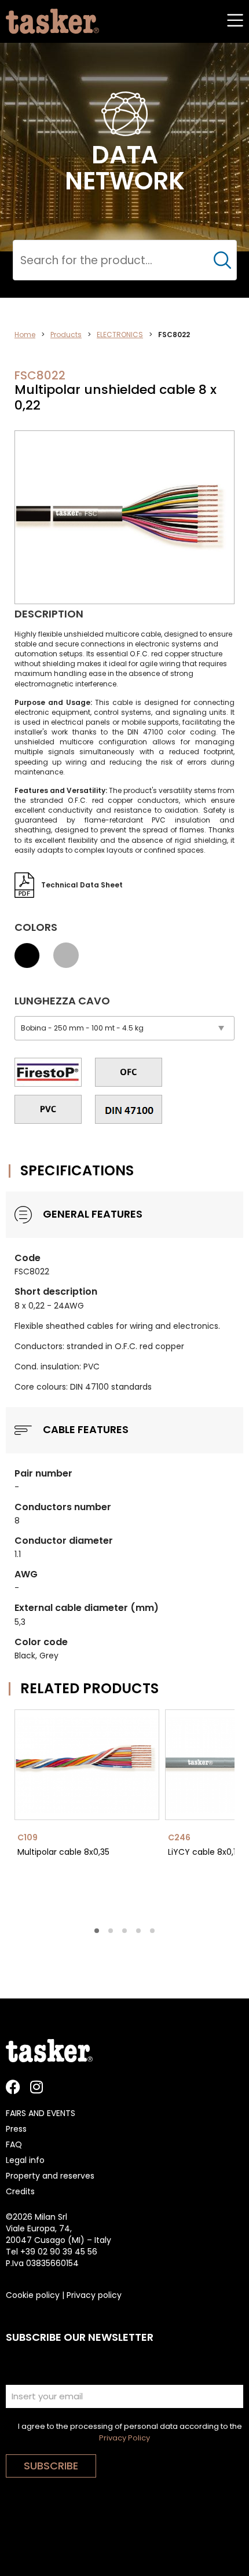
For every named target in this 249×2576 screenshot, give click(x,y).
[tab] (97, 1931)
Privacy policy (94, 2295)
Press (16, 2129)
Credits (20, 2191)
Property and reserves (50, 2176)
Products (66, 335)
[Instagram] (36, 2087)
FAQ (14, 2144)
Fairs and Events (41, 2113)
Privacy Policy (124, 2438)
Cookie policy (33, 2295)
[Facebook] (13, 2087)
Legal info (25, 2160)
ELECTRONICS (120, 335)
